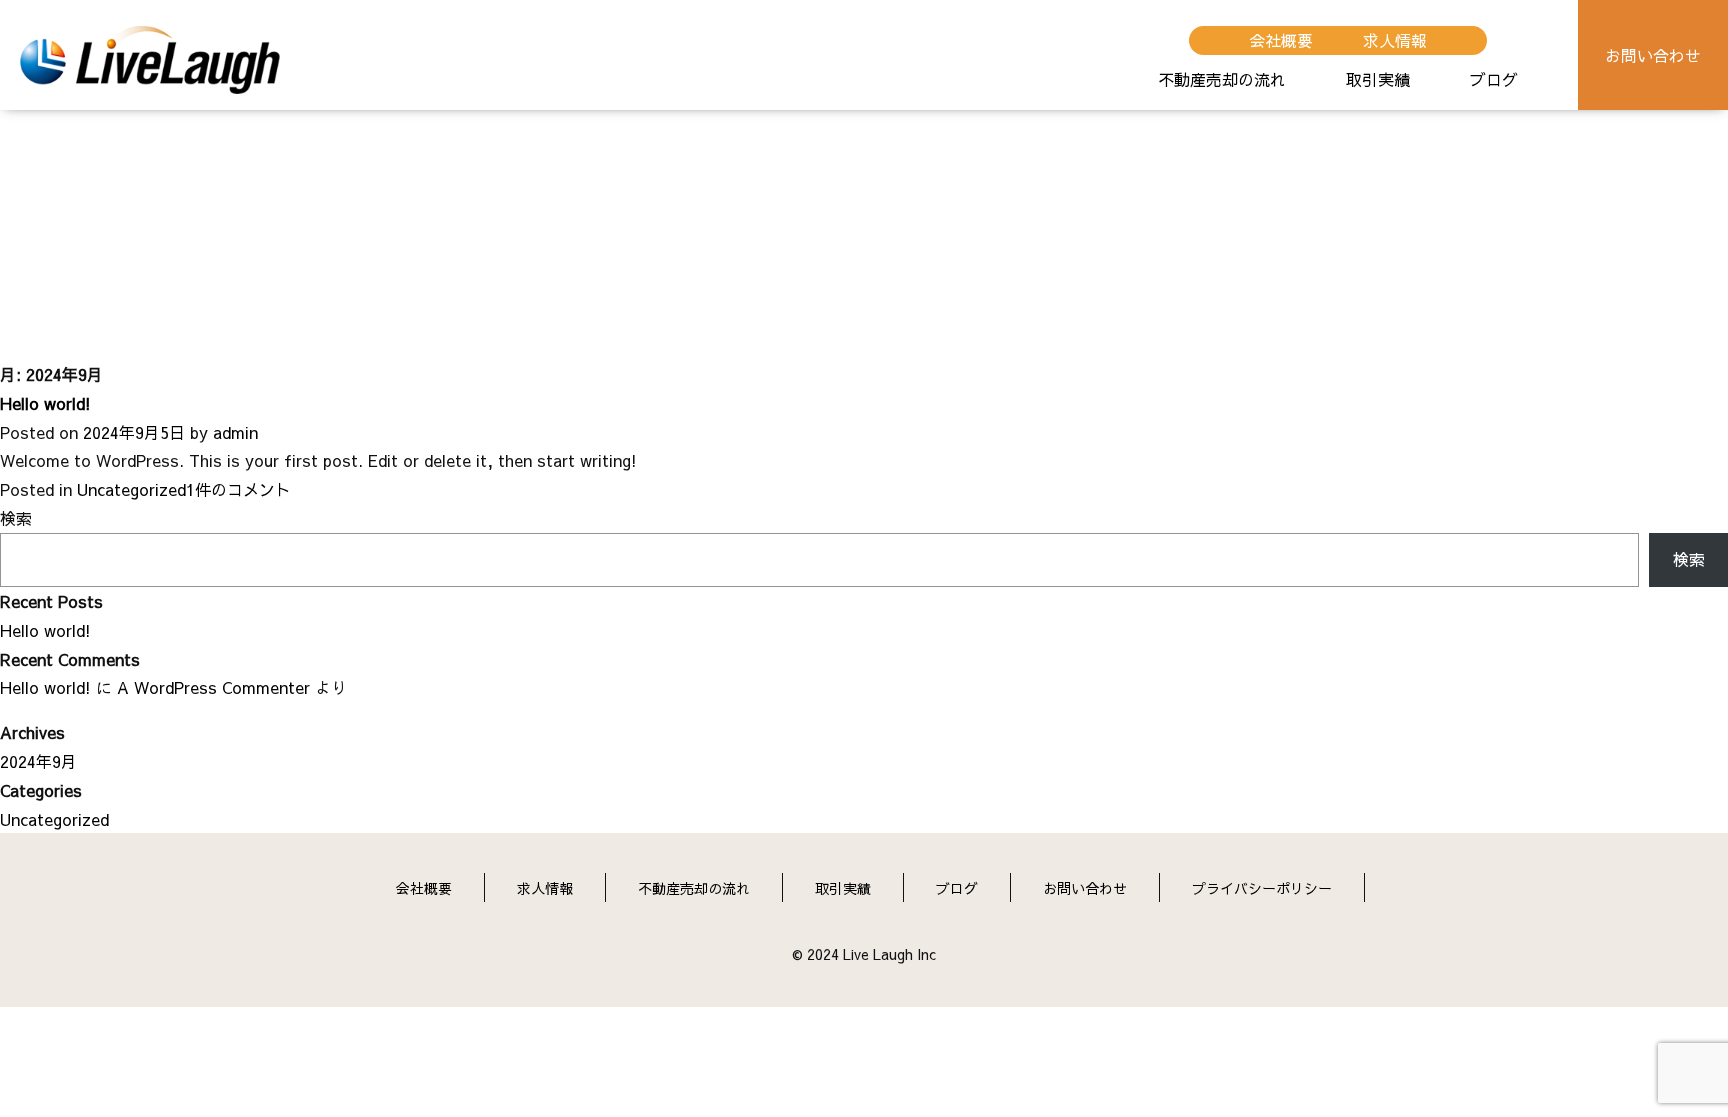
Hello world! (45, 403)
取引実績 (1378, 79)
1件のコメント (238, 489)
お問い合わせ (1653, 55)
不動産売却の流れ (1222, 79)
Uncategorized (131, 489)
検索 (16, 518)
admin (235, 432)
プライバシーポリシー (1262, 888)
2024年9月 (38, 761)
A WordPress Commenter (213, 687)
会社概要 (1281, 40)
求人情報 (1395, 40)
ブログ (1494, 79)
